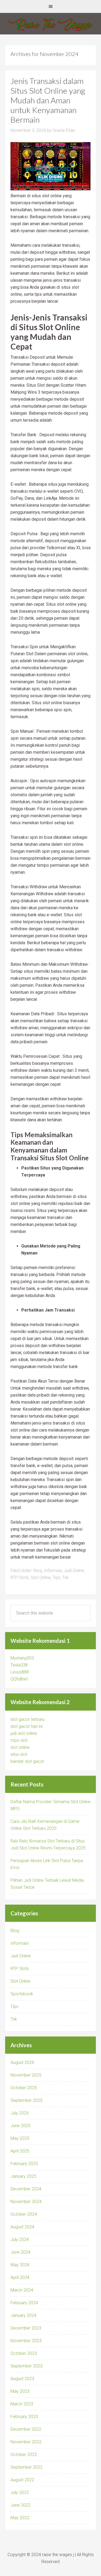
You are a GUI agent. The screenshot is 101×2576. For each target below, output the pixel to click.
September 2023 (27, 2366)
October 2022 (24, 2455)
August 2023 (22, 2379)
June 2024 (20, 2252)
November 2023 (26, 2341)
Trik (65, 1578)
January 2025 (23, 2176)
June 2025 (20, 2126)
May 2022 (20, 2518)
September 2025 (27, 2100)
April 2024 (20, 2277)
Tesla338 (19, 1665)
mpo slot (19, 1740)
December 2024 (26, 2189)
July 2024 (20, 2240)
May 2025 (20, 2138)
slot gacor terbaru (27, 1719)
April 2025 (20, 2151)
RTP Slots (20, 1578)
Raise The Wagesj (50, 24)
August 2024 (22, 2227)
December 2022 (26, 2429)
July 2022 (20, 2492)
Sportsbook (22, 1994)
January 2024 (23, 2315)
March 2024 (22, 2290)
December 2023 (26, 2328)
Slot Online (41, 1578)
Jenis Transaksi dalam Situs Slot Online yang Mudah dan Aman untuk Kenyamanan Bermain (48, 100)
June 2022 (20, 2505)
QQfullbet (19, 1679)
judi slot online (24, 1733)
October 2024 (24, 2214)
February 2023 (24, 2417)
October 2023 (24, 2353)
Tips (56, 1578)
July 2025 (20, 2113)
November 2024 (26, 2202)
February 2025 (24, 2164)
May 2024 (20, 2265)
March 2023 (22, 2404)
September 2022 (27, 2467)
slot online (20, 1747)
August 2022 (22, 2480)
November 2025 (26, 2075)
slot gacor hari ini (27, 1726)
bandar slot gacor (27, 1761)
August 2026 (22, 2062)
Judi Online (74, 1571)
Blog (38, 1571)
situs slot (19, 1754)
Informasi (53, 1571)
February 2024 (24, 2303)
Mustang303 (22, 1658)
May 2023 (20, 2391)
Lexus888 (20, 1672)
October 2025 (24, 2088)
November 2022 (26, 2442)
